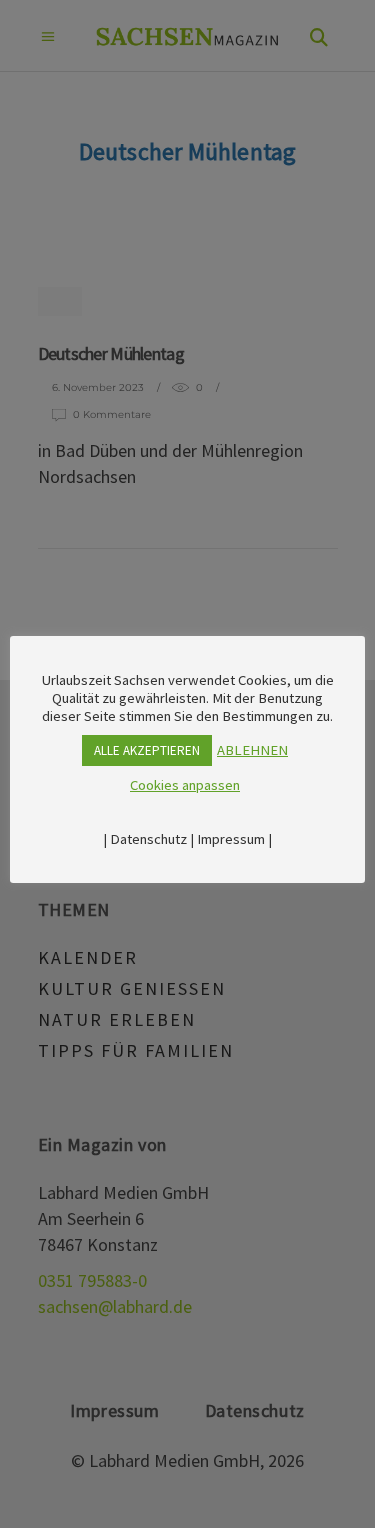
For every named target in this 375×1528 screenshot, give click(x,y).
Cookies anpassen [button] (185, 785)
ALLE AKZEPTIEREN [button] (147, 750)
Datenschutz (148, 839)
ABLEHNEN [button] (252, 750)
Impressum (231, 839)
